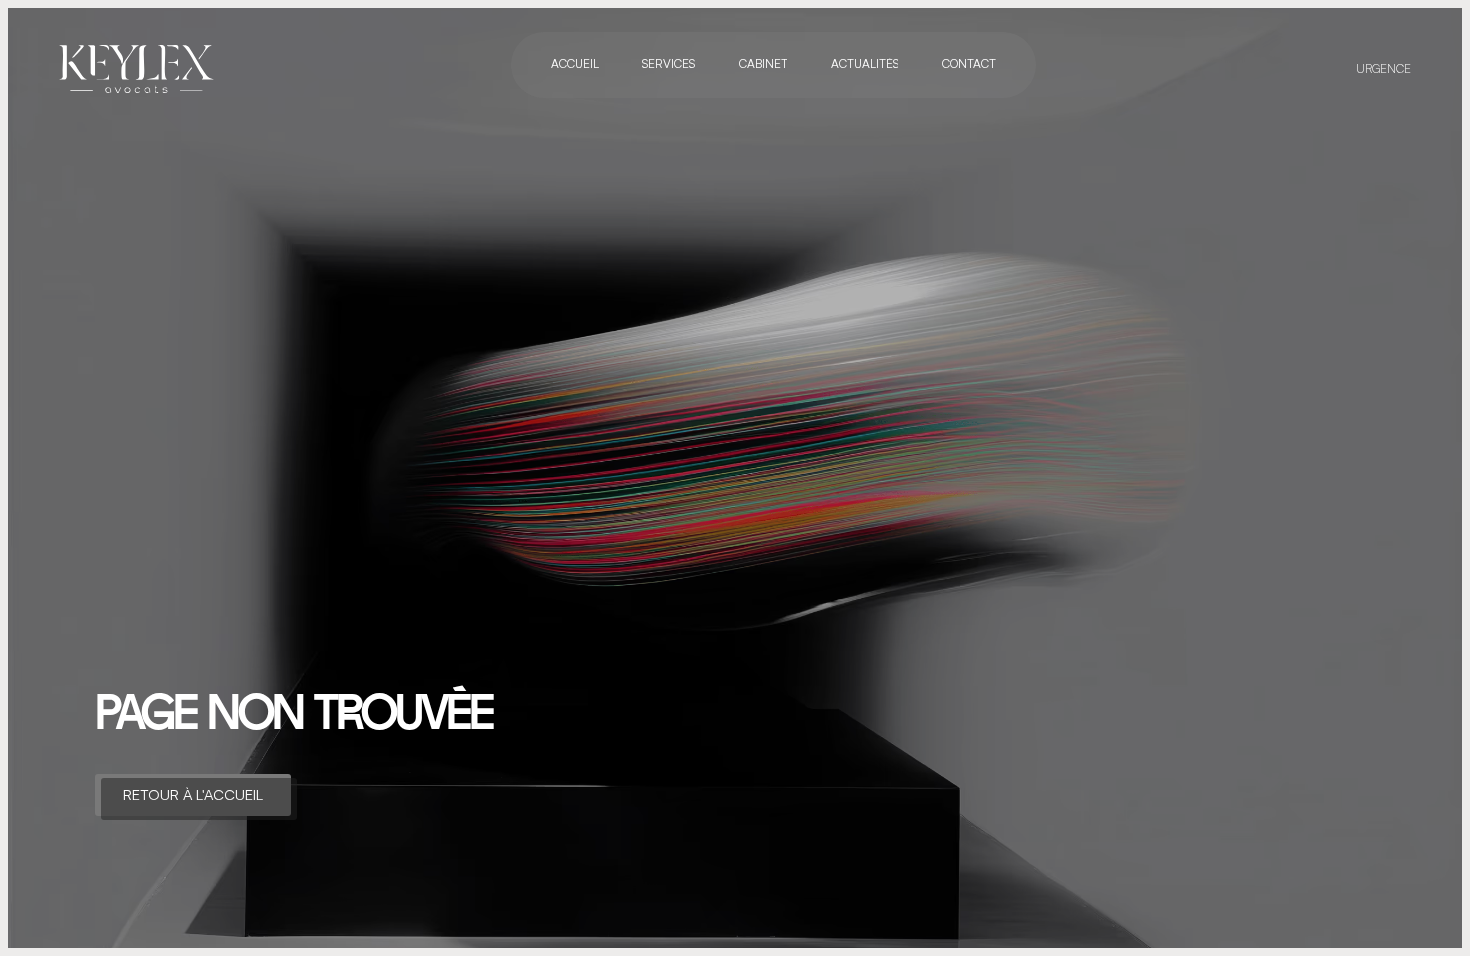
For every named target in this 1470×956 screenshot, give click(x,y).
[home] (137, 69)
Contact (969, 64)
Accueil (575, 64)
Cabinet (762, 64)
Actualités (864, 64)
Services (668, 64)
